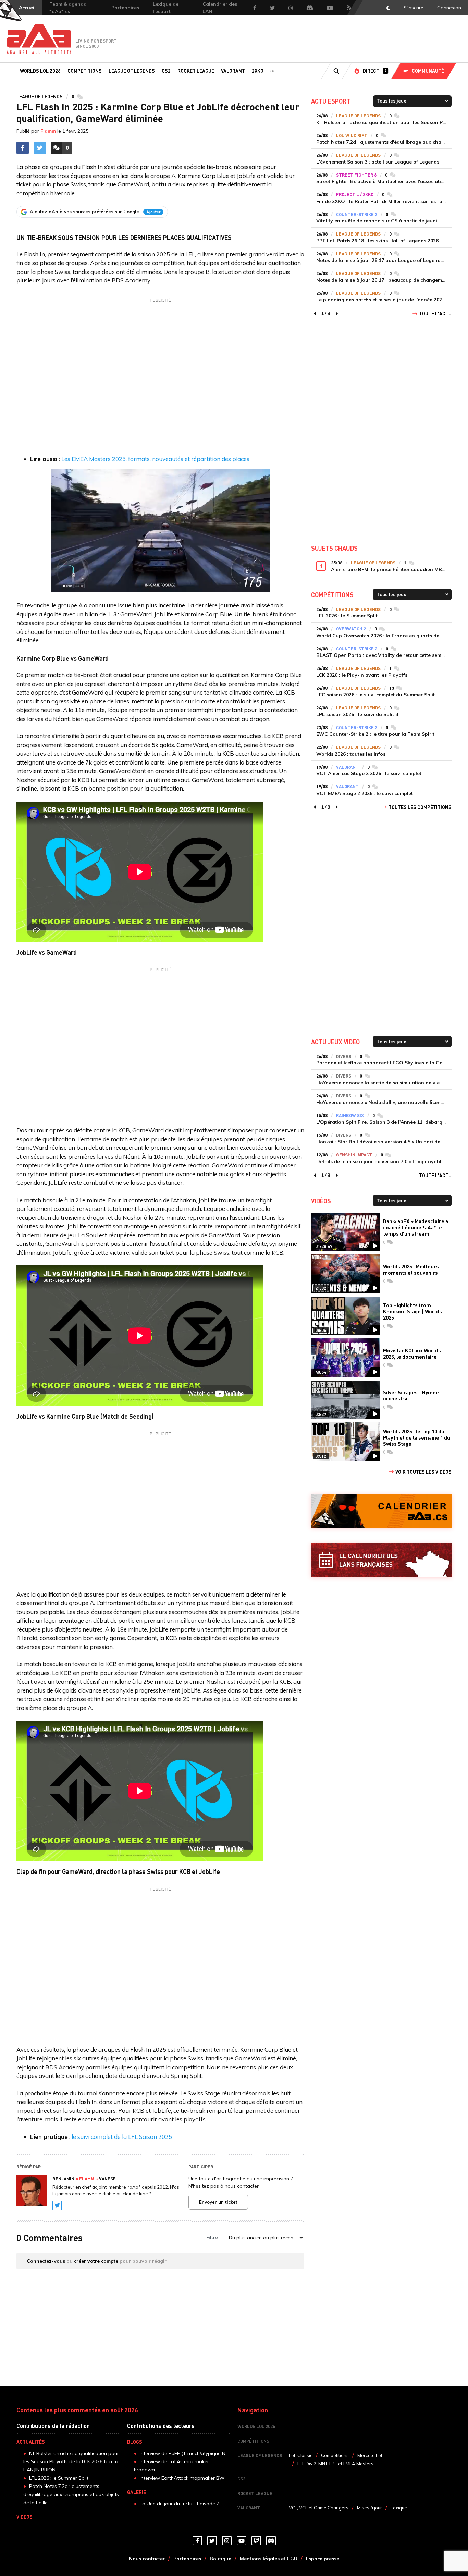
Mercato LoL (370, 2455)
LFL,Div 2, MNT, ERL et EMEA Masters (335, 2464)
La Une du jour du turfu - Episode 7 (180, 2504)
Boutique (220, 2559)
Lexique (399, 2508)
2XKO (258, 71)
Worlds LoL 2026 (40, 71)
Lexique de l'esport (166, 8)
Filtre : (213, 2237)
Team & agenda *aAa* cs (68, 8)
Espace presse (323, 2559)
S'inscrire (414, 8)
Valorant (233, 71)
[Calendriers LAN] (381, 1560)
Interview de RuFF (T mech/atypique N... (184, 2453)
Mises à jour (370, 2508)
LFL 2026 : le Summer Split (59, 2478)
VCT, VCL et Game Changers (319, 2508)
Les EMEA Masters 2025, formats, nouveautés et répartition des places (155, 459)
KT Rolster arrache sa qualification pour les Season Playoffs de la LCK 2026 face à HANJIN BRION (71, 2461)
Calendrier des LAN (220, 8)
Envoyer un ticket (218, 2202)
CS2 (166, 71)
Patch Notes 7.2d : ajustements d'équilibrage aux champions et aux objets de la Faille (71, 2494)
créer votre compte (96, 2261)
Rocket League (196, 71)
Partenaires (125, 8)
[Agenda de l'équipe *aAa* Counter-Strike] (381, 1511)
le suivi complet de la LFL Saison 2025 (122, 2137)
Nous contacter (147, 2559)
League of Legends (132, 71)
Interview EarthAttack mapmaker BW (182, 2478)
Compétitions (85, 71)
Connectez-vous (46, 2261)
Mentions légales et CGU (269, 2559)
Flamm (48, 131)
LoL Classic (301, 2455)
